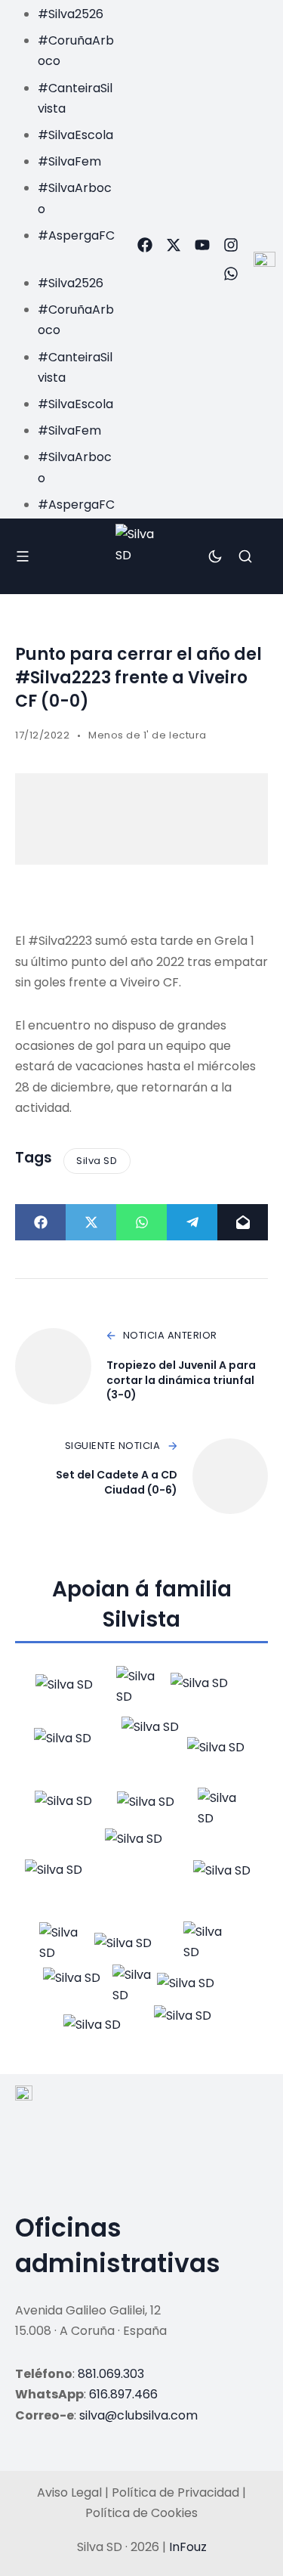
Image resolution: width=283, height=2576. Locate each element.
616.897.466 (123, 2394)
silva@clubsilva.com (138, 2415)
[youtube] (202, 245)
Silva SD (97, 1161)
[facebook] (145, 245)
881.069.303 (111, 2374)
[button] (62, 256)
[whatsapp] (231, 274)
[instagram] (231, 245)
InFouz (188, 2547)
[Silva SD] (141, 556)
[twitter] (174, 245)
